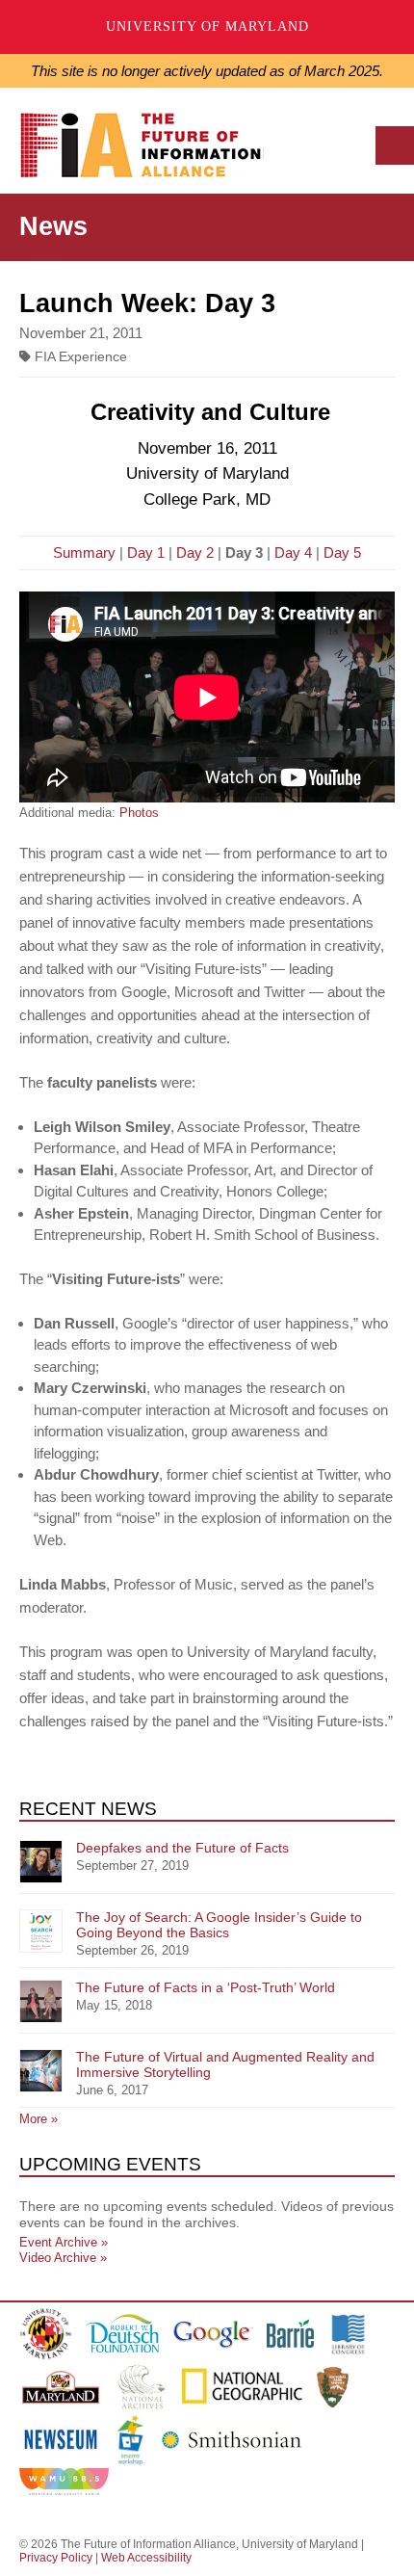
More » (39, 2119)
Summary (84, 552)
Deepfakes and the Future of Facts (182, 1848)
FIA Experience (79, 357)
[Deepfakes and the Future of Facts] (41, 1862)
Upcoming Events (110, 2164)
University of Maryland (207, 26)
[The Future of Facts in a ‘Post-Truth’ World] (41, 2001)
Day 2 (195, 552)
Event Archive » (64, 2242)
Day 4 (293, 552)
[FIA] (148, 150)
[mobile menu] (395, 145)
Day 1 (146, 552)
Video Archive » (63, 2258)
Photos (139, 813)
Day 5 (342, 552)
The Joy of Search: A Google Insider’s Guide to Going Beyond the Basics (219, 1925)
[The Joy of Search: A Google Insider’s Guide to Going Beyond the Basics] (41, 1931)
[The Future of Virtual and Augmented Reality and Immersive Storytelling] (41, 2071)
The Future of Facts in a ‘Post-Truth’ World (206, 1987)
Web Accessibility (146, 2558)
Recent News (88, 1809)
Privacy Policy (56, 2558)
